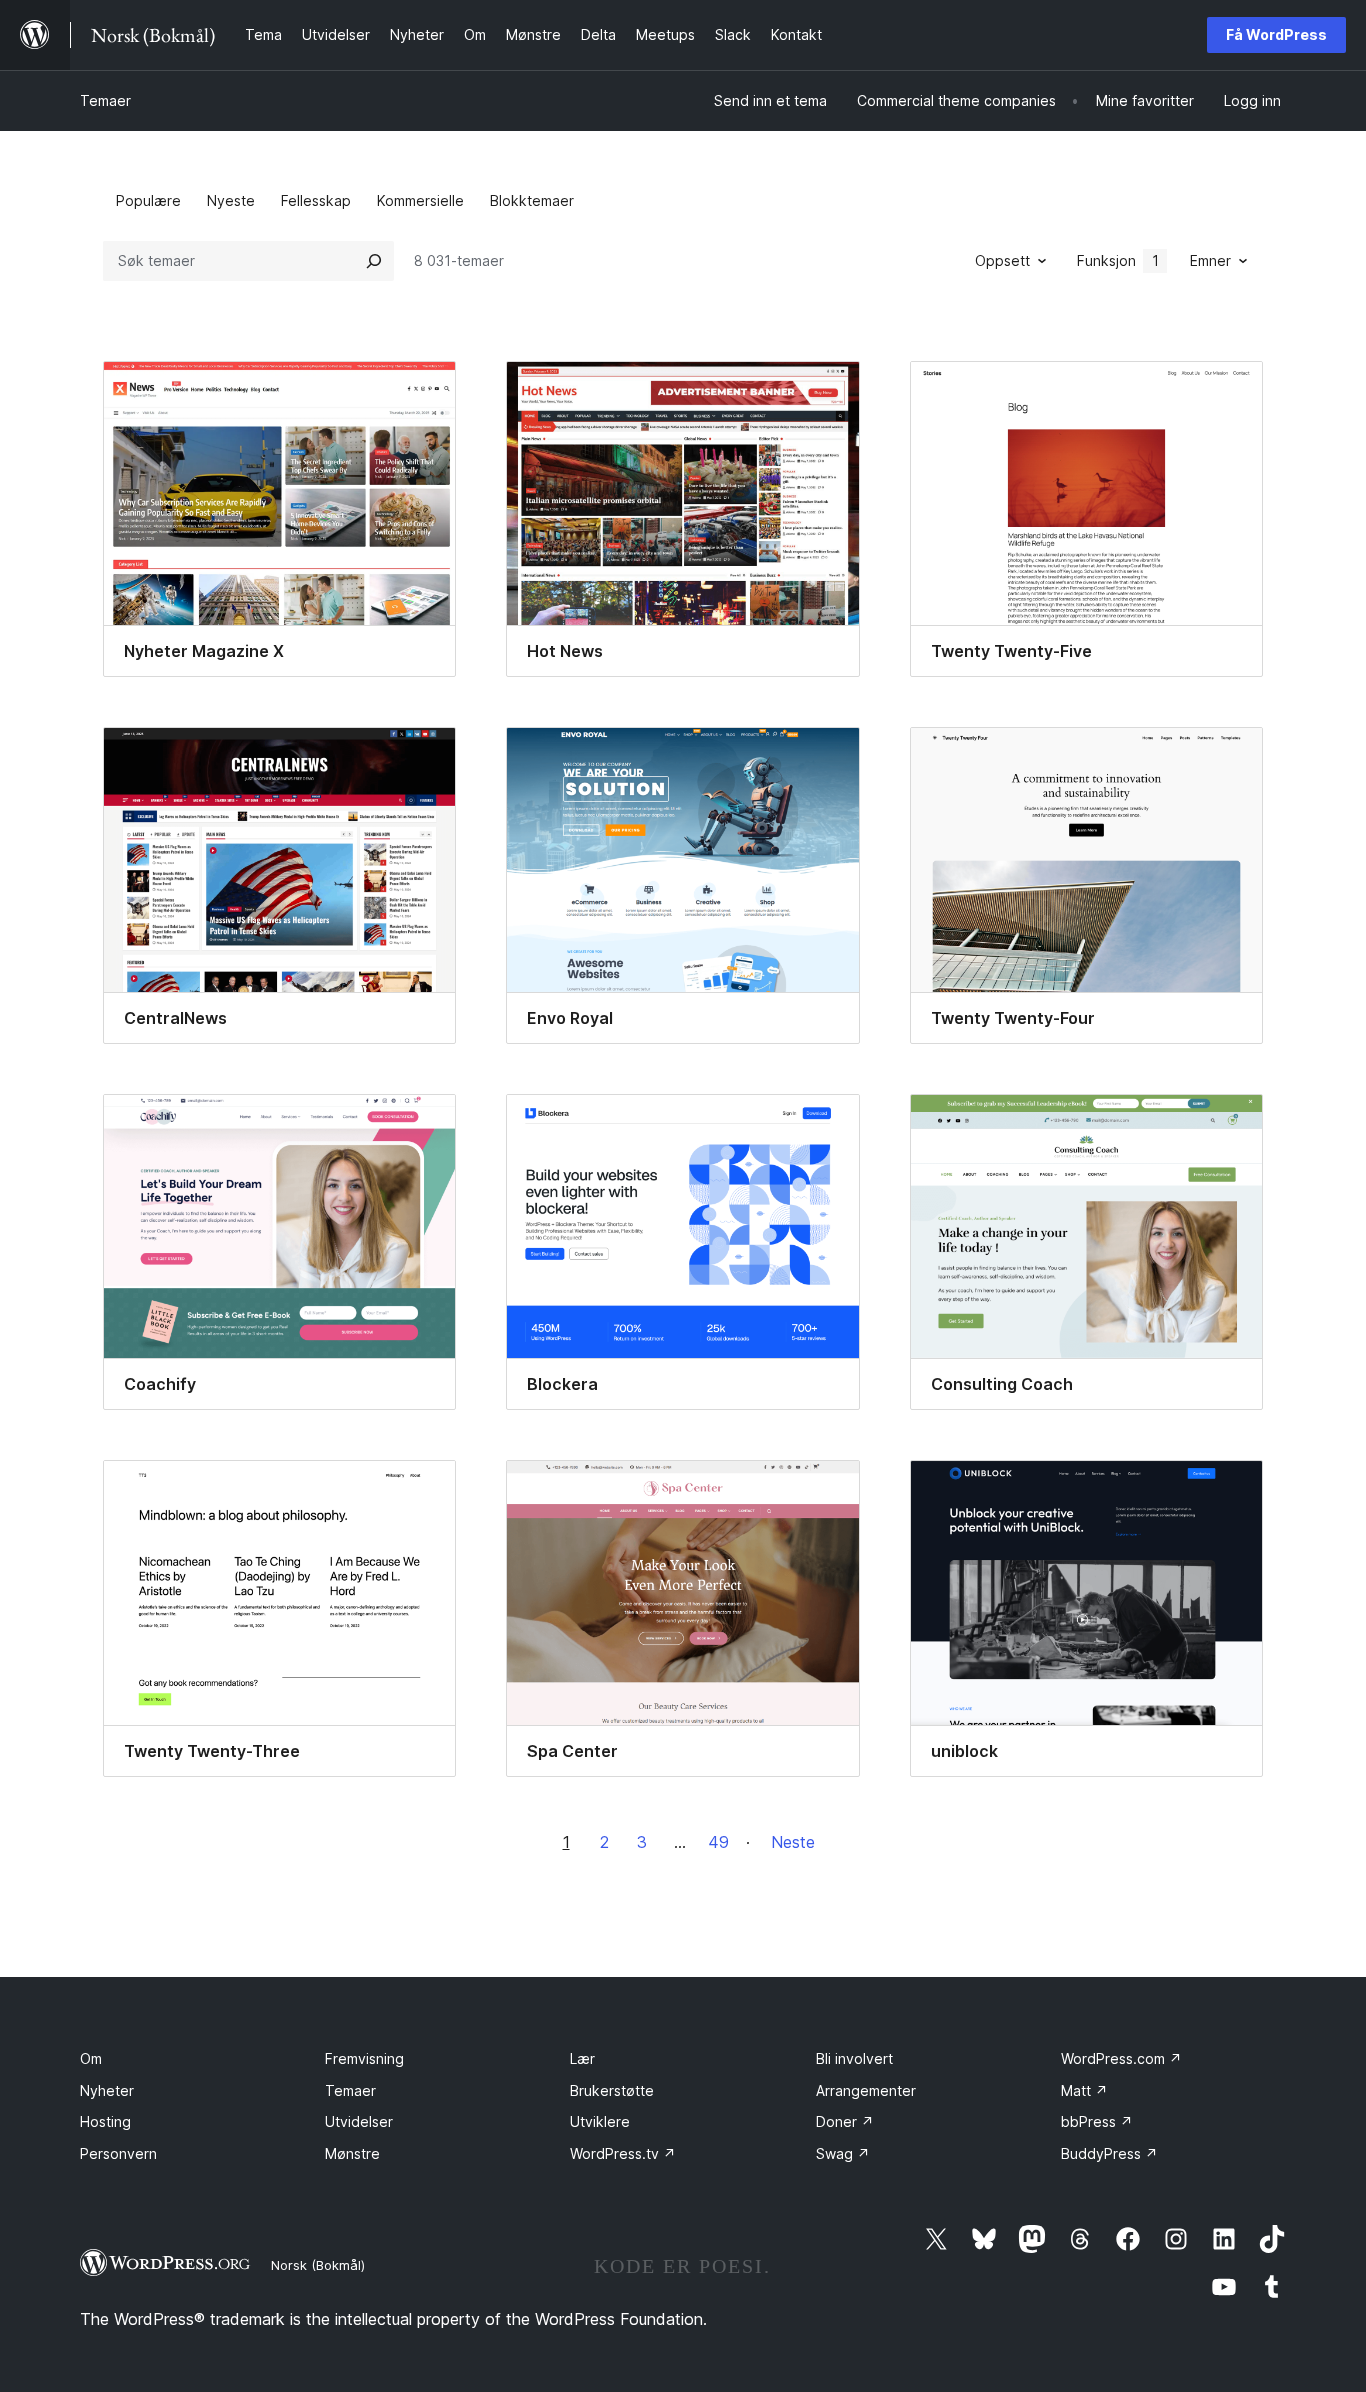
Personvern (118, 2153)
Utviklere (600, 2121)
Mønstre (352, 2153)
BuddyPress (1109, 2153)
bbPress (1097, 2121)
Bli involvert (854, 2058)
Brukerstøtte (612, 2090)
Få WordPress (1276, 34)
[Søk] (374, 261)
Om (91, 2058)
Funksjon (1118, 260)
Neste (793, 1842)
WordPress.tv (623, 2153)
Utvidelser (359, 2121)
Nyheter (107, 2090)
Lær (582, 2058)
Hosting (105, 2121)
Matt (1084, 2090)
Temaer (105, 100)
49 (718, 1842)
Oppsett (1002, 260)
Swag (843, 2153)
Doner (845, 2121)
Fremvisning (364, 2058)
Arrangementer (866, 2090)
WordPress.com (1121, 2058)
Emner (1210, 260)
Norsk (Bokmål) (318, 2265)
